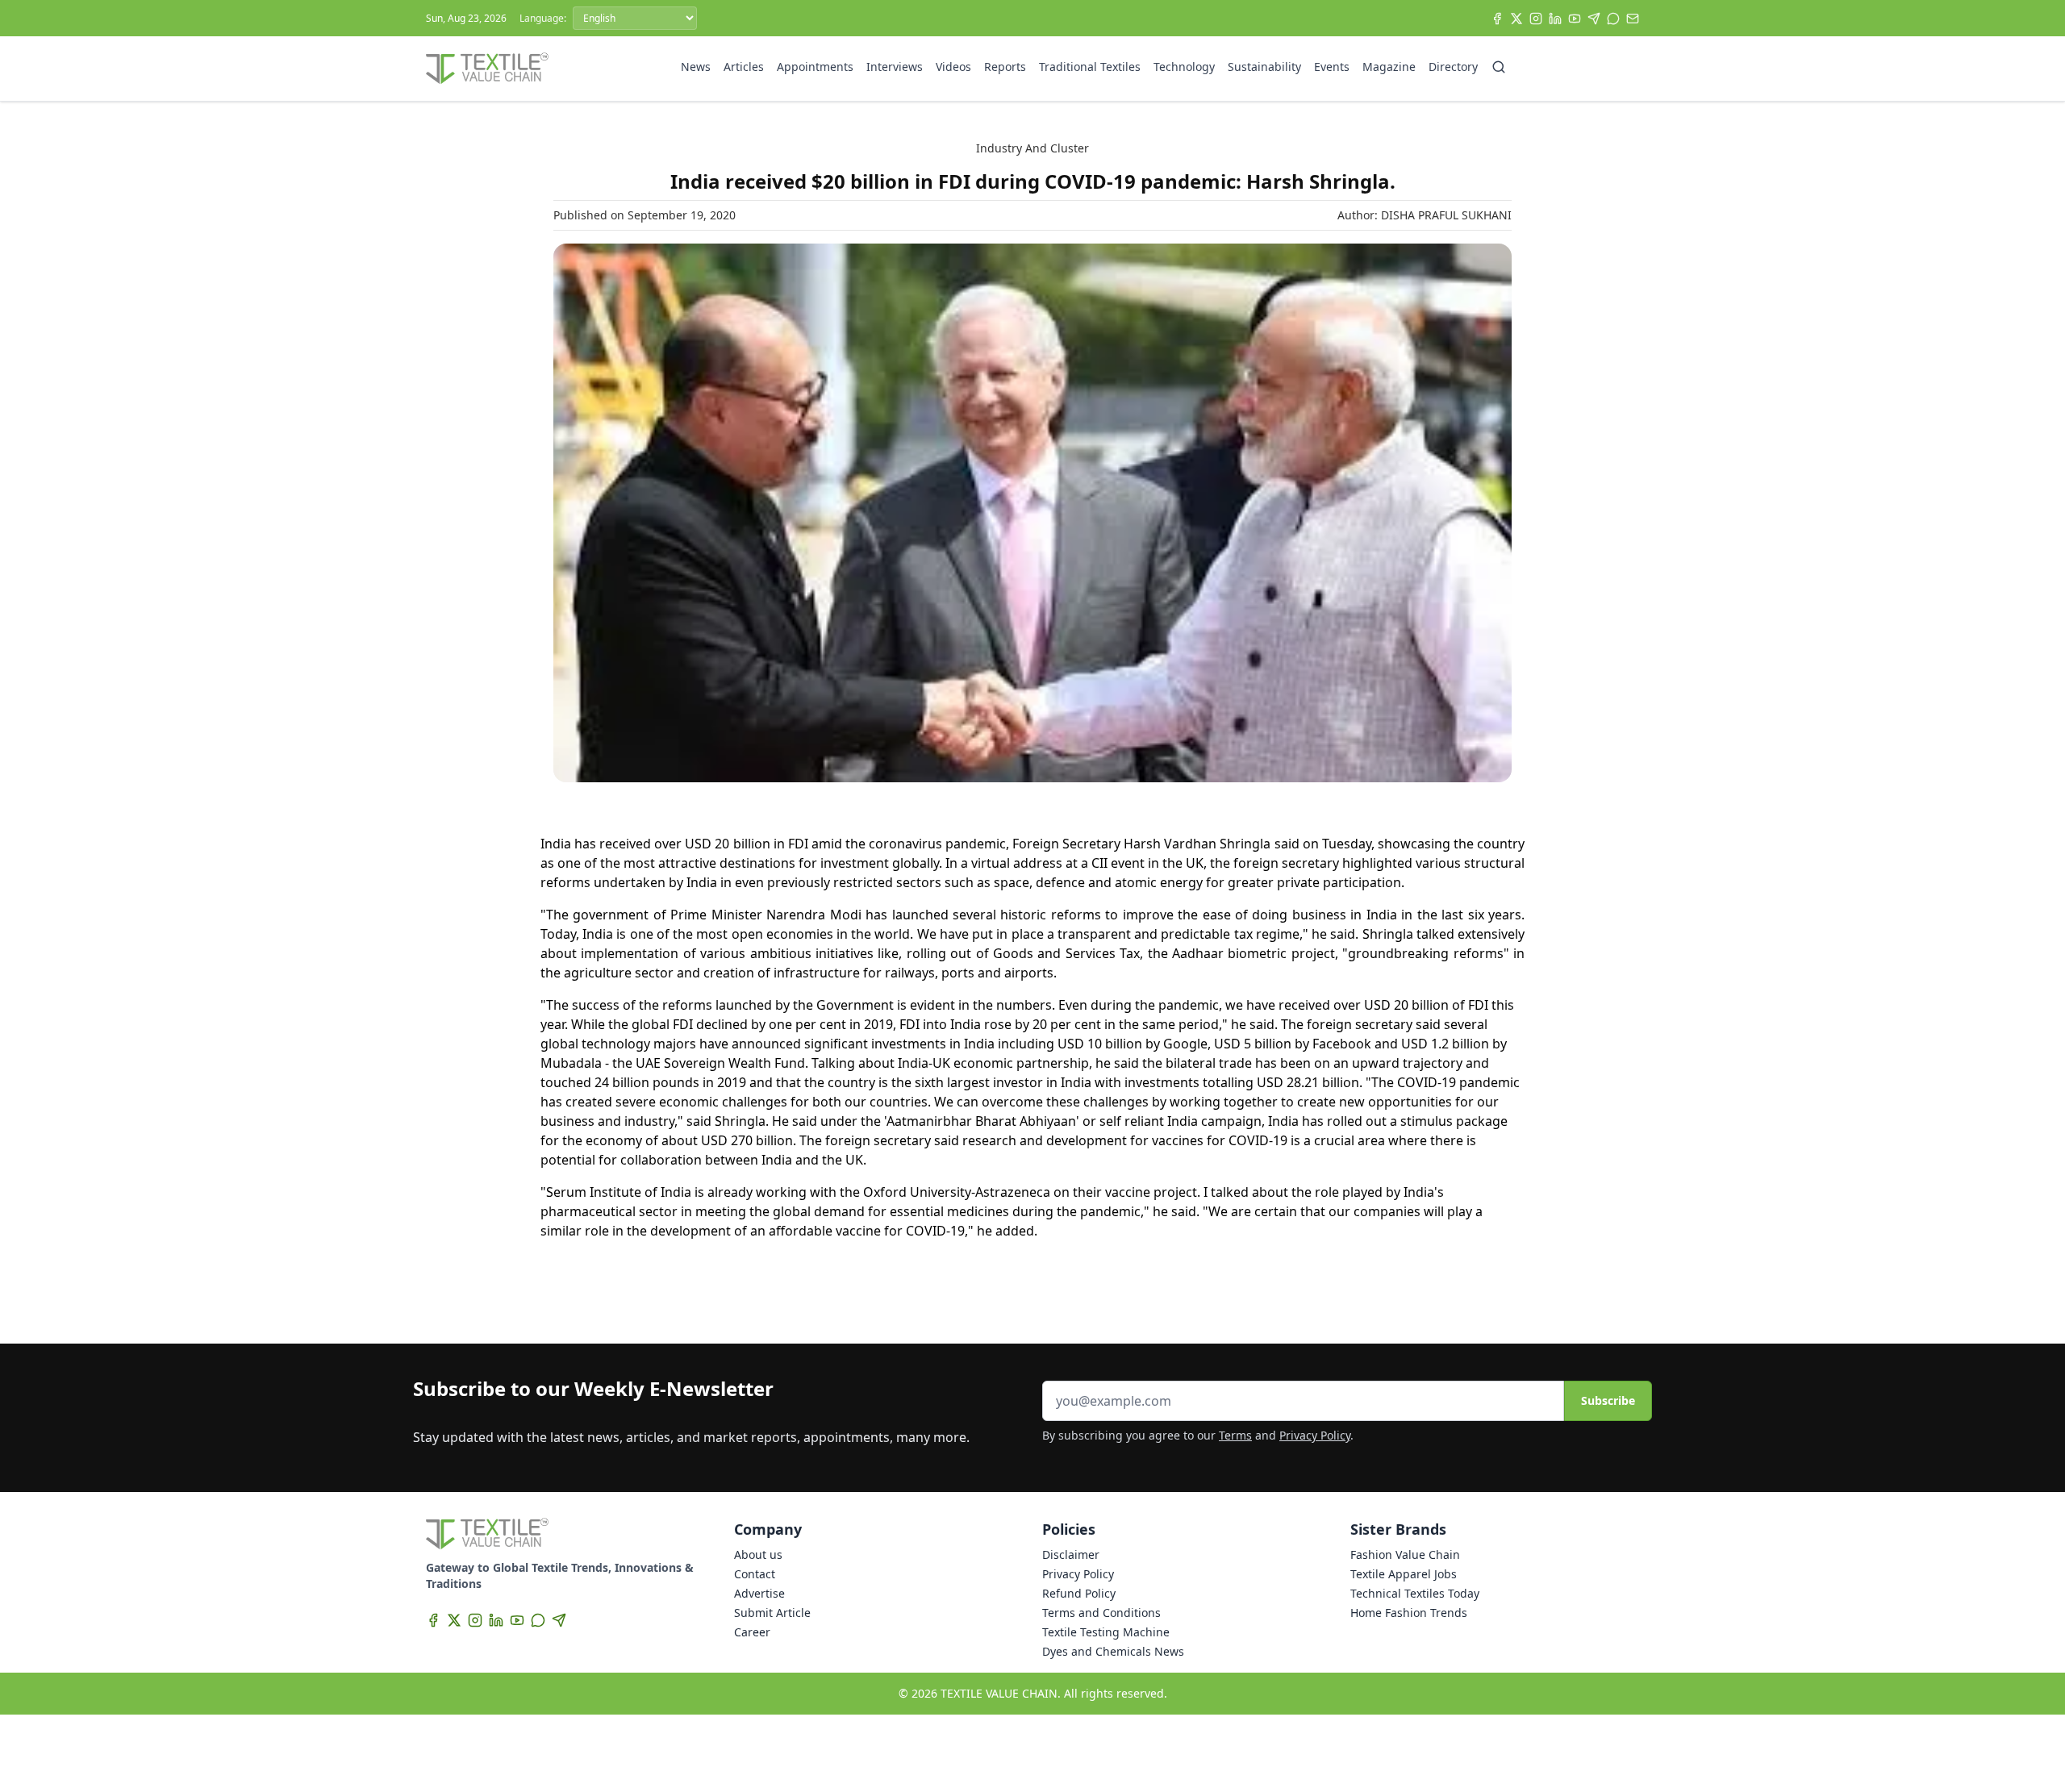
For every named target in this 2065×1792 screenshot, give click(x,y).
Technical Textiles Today (1415, 1593)
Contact (755, 1574)
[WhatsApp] (1613, 19)
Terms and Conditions (1101, 1613)
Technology (1184, 67)
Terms (1235, 1435)
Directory (1453, 67)
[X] (1516, 19)
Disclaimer (1071, 1554)
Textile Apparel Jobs (1404, 1574)
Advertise (759, 1593)
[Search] (1499, 67)
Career (752, 1632)
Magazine (1389, 67)
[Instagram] (1536, 19)
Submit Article (772, 1613)
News (696, 67)
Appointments (815, 67)
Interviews (895, 67)
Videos (953, 67)
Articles (744, 67)
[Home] (487, 69)
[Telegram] (1594, 19)
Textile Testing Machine (1106, 1632)
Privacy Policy (1315, 1435)
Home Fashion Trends (1409, 1613)
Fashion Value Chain (1405, 1554)
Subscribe (1608, 1400)
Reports (1005, 67)
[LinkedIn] (1555, 19)
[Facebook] (1497, 19)
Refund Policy (1079, 1593)
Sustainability (1264, 67)
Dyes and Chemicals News (1113, 1651)
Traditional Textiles (1090, 67)
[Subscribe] (1633, 19)
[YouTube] (1575, 19)
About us (758, 1554)
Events (1332, 67)
